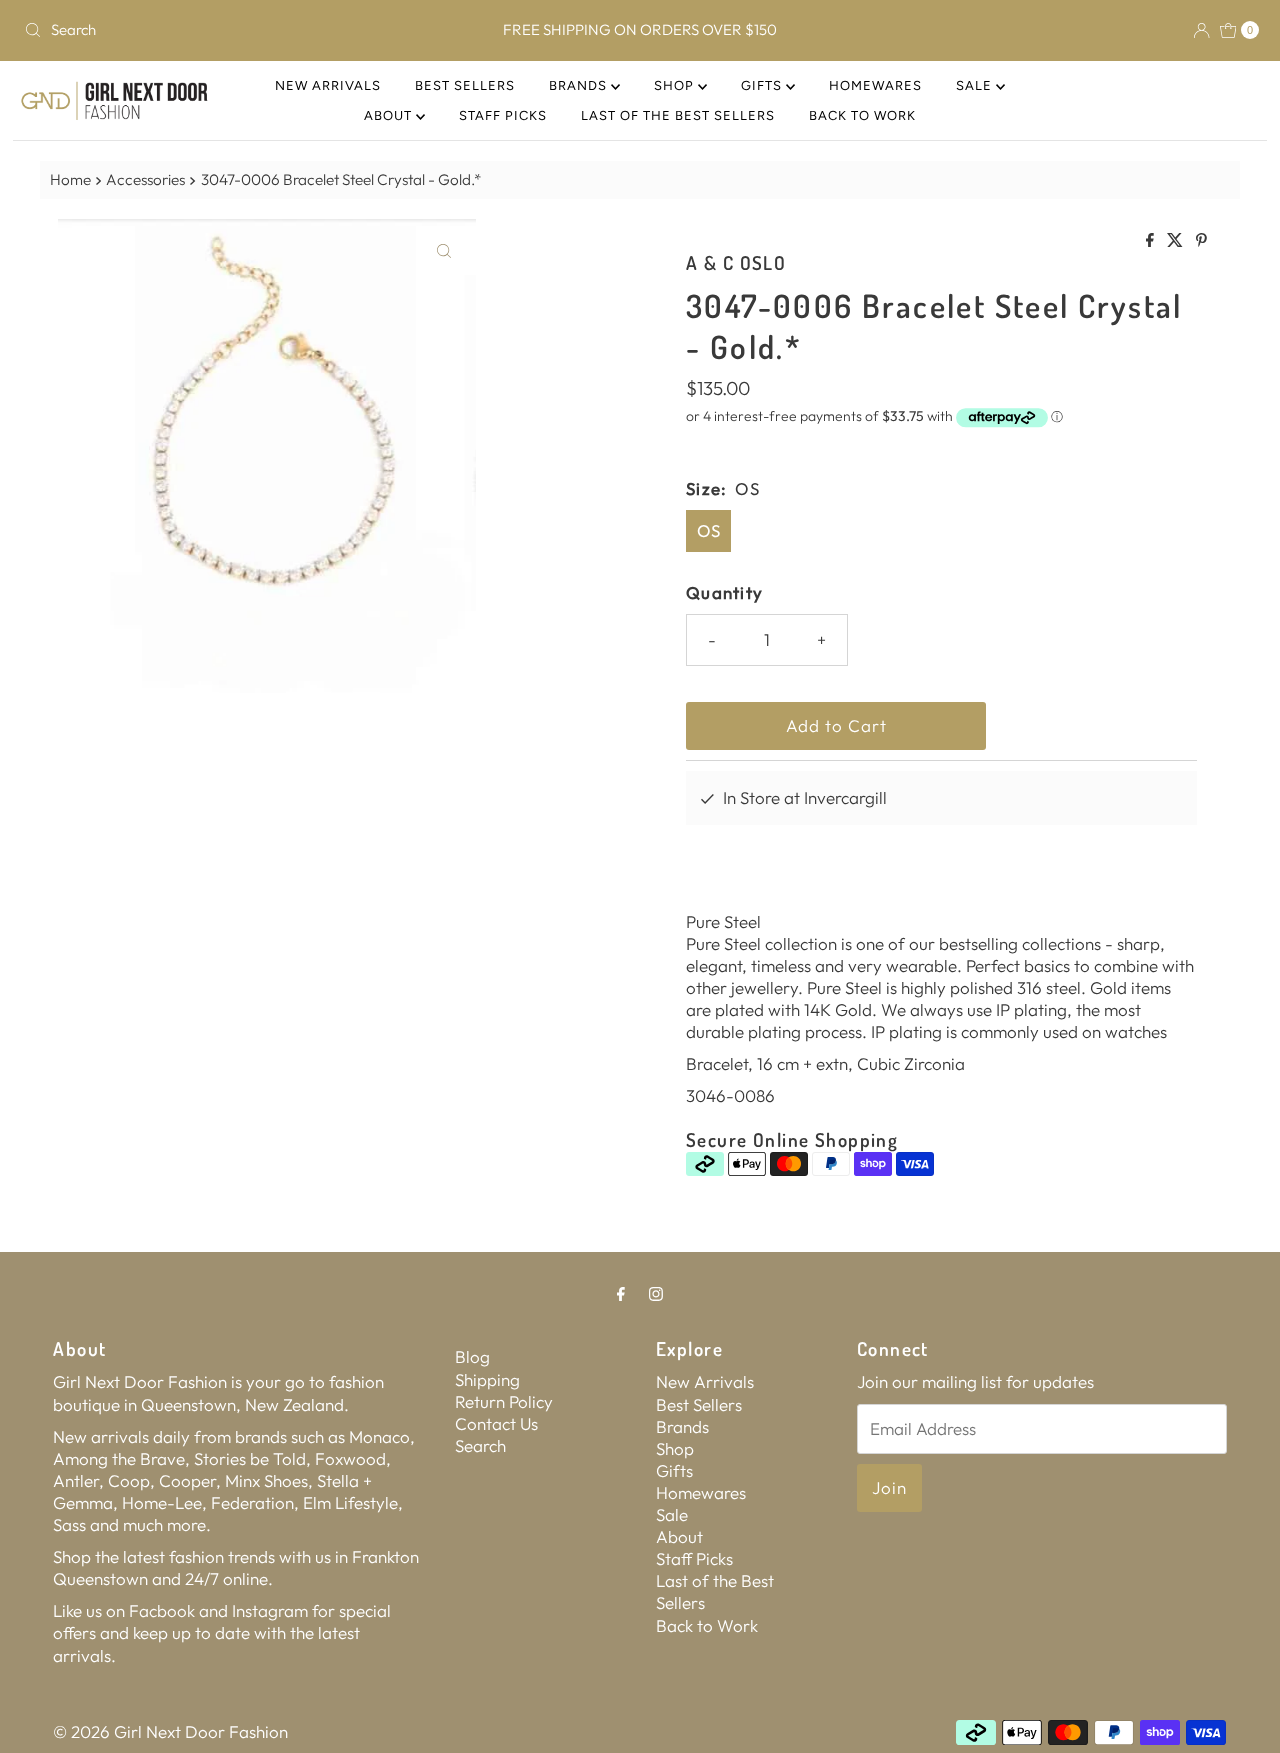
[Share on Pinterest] (1201, 241)
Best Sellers (465, 85)
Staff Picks (503, 115)
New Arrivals (328, 85)
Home (70, 179)
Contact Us (496, 1423)
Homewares (875, 85)
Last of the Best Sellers (678, 115)
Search (480, 1445)
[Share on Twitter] (1176, 241)
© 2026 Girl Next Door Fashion (170, 1731)
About (390, 115)
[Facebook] (621, 1293)
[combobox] (218, 30)
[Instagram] (656, 1293)
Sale (976, 85)
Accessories (145, 179)
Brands (580, 85)
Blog (472, 1356)
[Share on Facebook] (1151, 241)
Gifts (763, 85)
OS (708, 530)
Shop (676, 85)
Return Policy (504, 1401)
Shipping (487, 1379)
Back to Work (862, 115)
